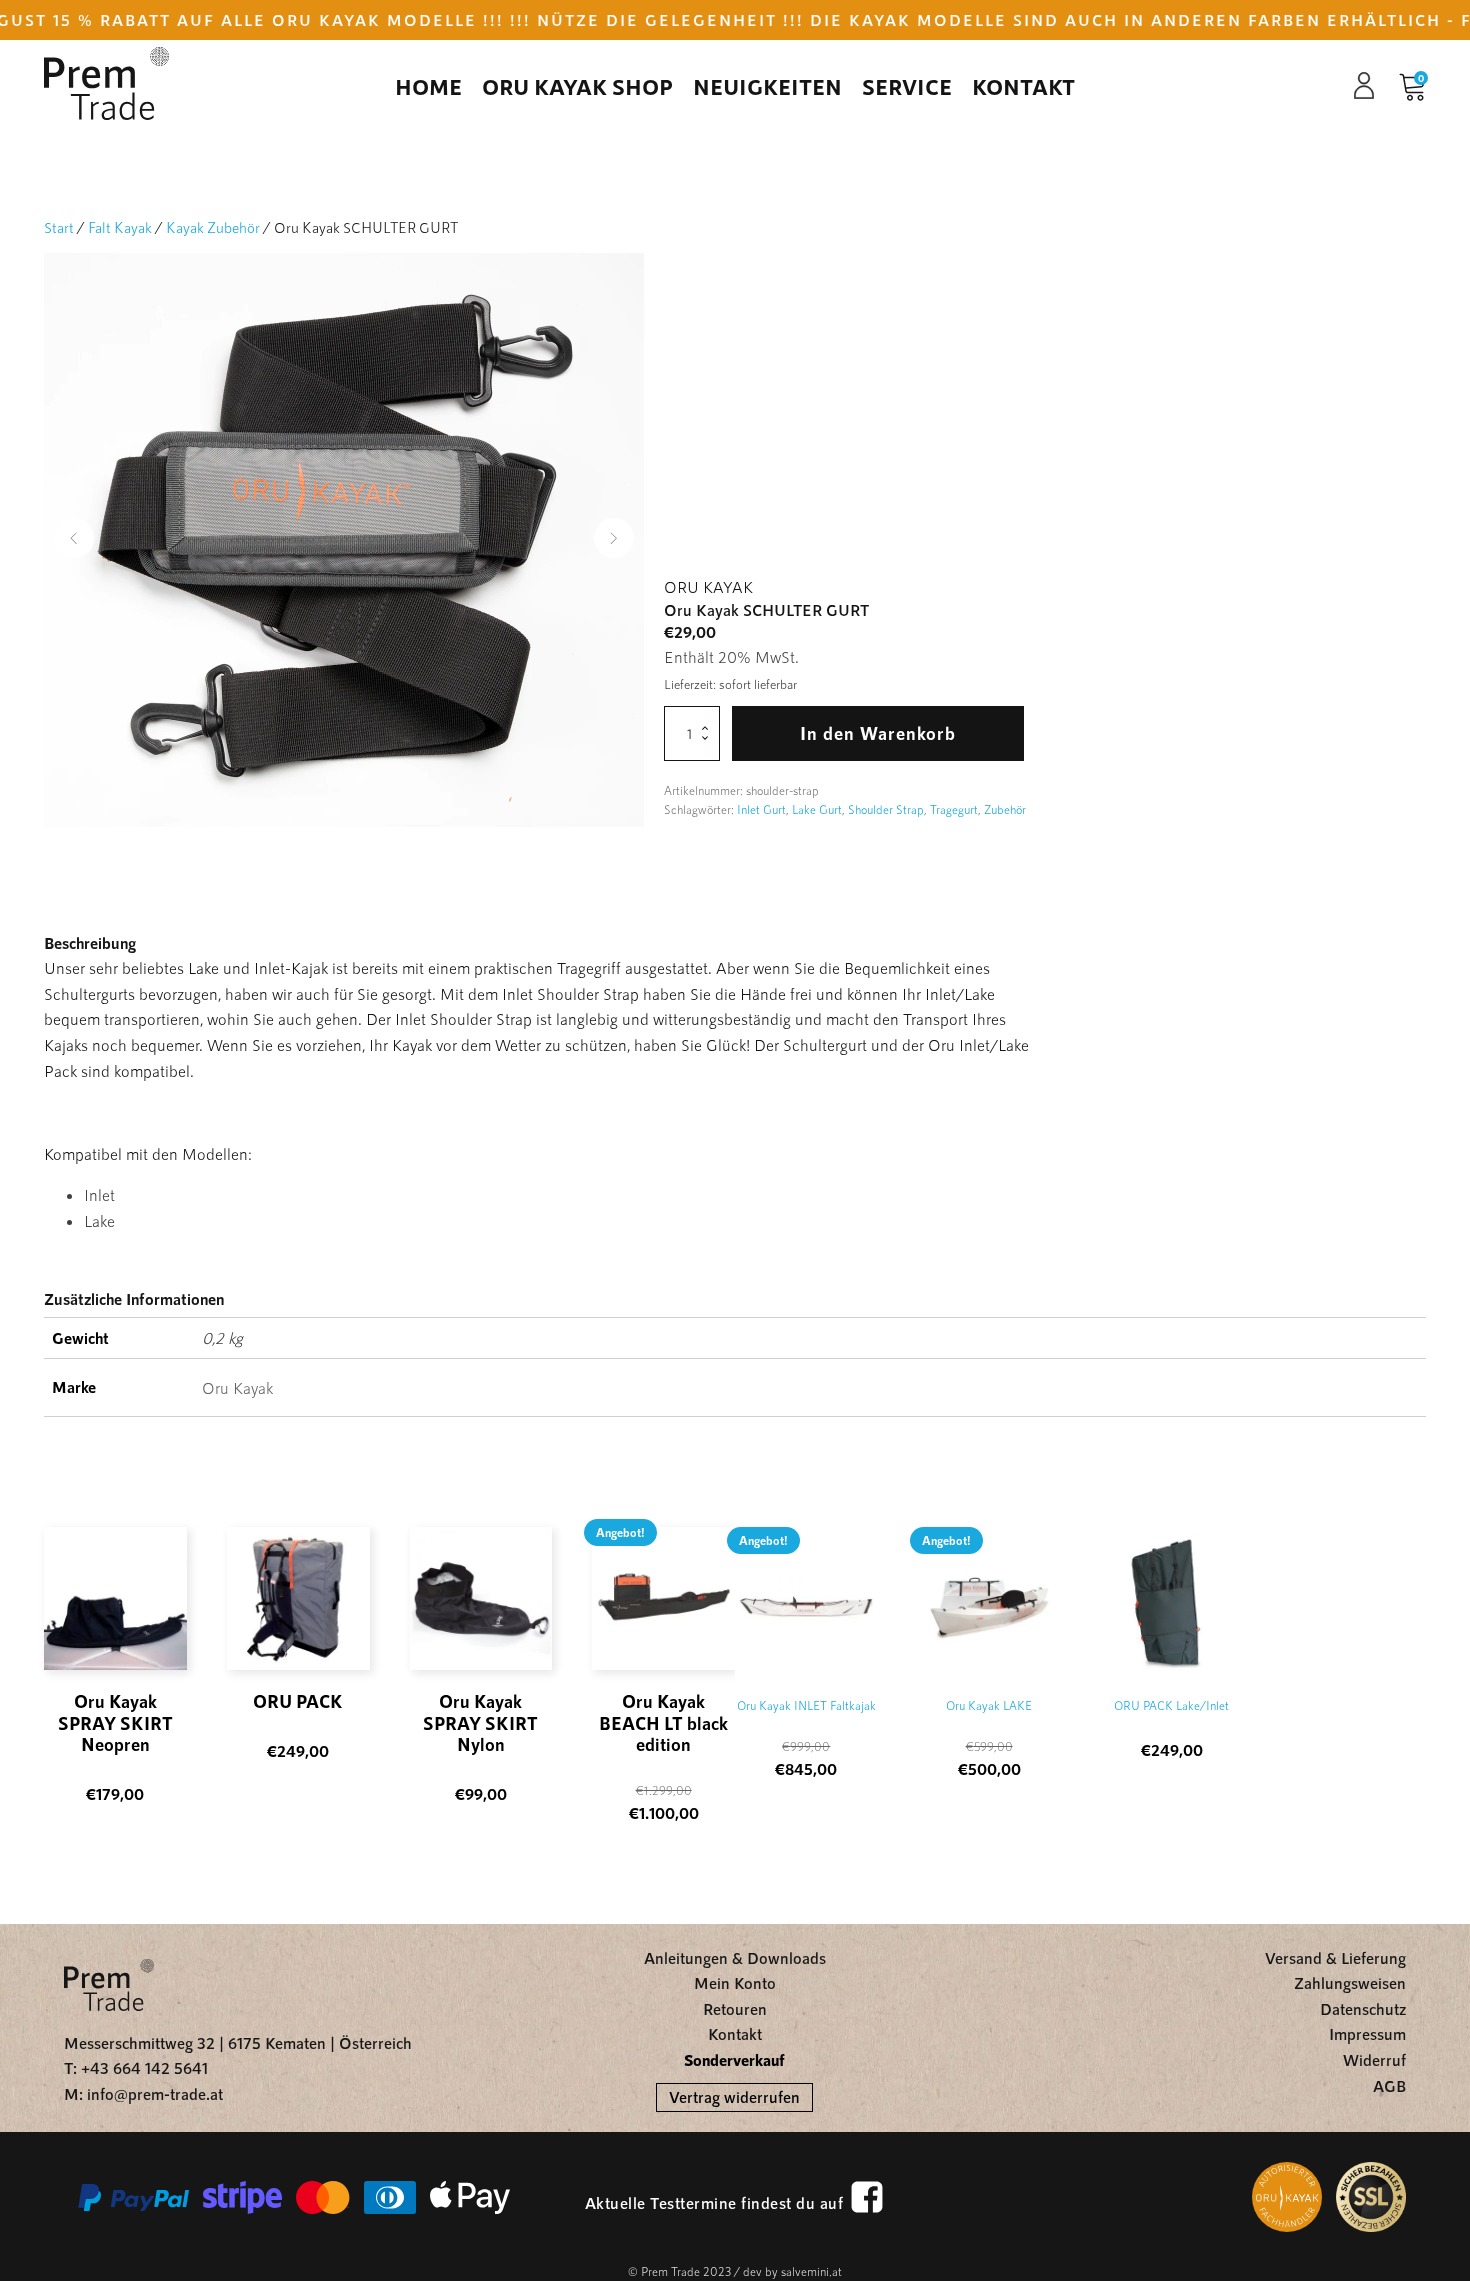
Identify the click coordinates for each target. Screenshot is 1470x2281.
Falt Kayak (120, 227)
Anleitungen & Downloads (735, 1957)
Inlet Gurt (761, 809)
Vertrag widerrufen (734, 2096)
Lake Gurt (817, 809)
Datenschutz (1363, 2008)
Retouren (735, 2008)
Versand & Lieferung (1335, 1957)
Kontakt (735, 2033)
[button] (74, 538)
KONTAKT (1023, 86)
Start (59, 227)
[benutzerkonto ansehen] (1374, 85)
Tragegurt (954, 809)
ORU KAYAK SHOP (577, 86)
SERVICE (907, 86)
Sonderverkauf (734, 2059)
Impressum (1367, 2033)
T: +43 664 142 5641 (136, 2067)
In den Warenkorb (878, 733)
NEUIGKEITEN (767, 86)
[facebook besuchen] (867, 2197)
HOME (428, 86)
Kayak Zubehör (213, 227)
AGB (1389, 2085)
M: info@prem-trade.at (143, 2093)
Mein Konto (735, 1982)
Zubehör (1005, 809)
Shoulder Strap (886, 809)
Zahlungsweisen (1350, 1982)
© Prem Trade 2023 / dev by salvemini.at (735, 2271)
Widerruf (1374, 2059)
